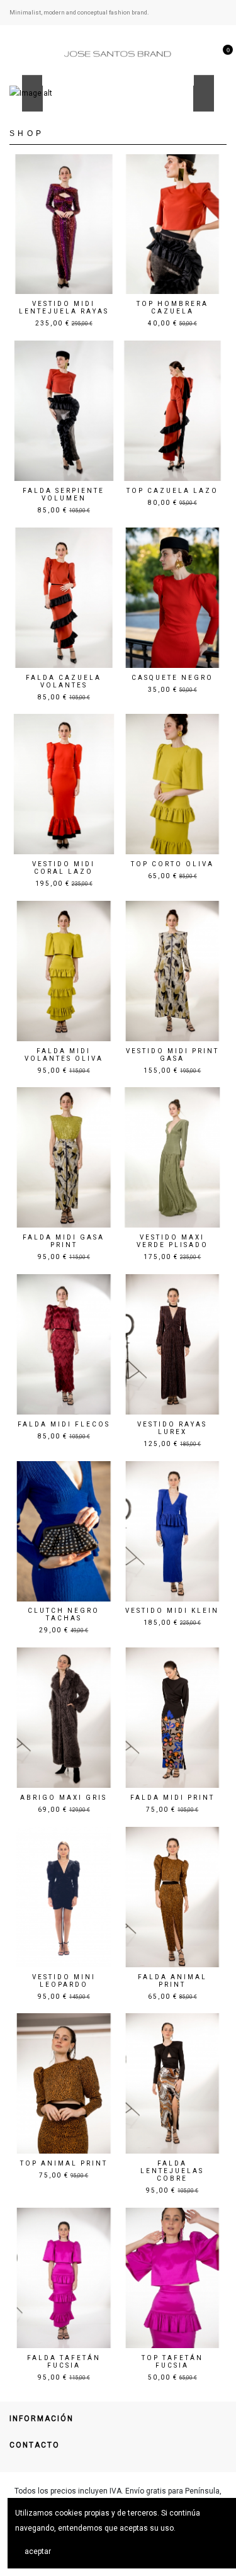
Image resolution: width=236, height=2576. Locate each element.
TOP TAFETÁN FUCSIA (172, 2362)
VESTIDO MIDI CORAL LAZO (64, 868)
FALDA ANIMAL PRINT (172, 1981)
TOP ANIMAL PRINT (64, 2163)
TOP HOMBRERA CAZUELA (172, 308)
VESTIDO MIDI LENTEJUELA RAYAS (64, 308)
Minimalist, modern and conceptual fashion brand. (79, 12)
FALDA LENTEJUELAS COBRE (172, 2171)
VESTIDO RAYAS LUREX (172, 1428)
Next (204, 94)
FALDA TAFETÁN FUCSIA (64, 2362)
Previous (32, 94)
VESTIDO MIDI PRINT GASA (172, 1055)
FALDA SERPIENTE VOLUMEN (64, 494)
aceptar (38, 2551)
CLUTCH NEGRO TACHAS (64, 1614)
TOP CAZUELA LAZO (172, 491)
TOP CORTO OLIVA (172, 864)
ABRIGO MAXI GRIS (64, 1798)
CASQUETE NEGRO (172, 678)
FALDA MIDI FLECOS (64, 1424)
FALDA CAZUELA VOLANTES (64, 681)
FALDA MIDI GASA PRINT (64, 1241)
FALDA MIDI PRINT (172, 1798)
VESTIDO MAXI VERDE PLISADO (172, 1241)
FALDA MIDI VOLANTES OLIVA (64, 1055)
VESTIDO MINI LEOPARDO (64, 1981)
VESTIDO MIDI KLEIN (172, 1611)
